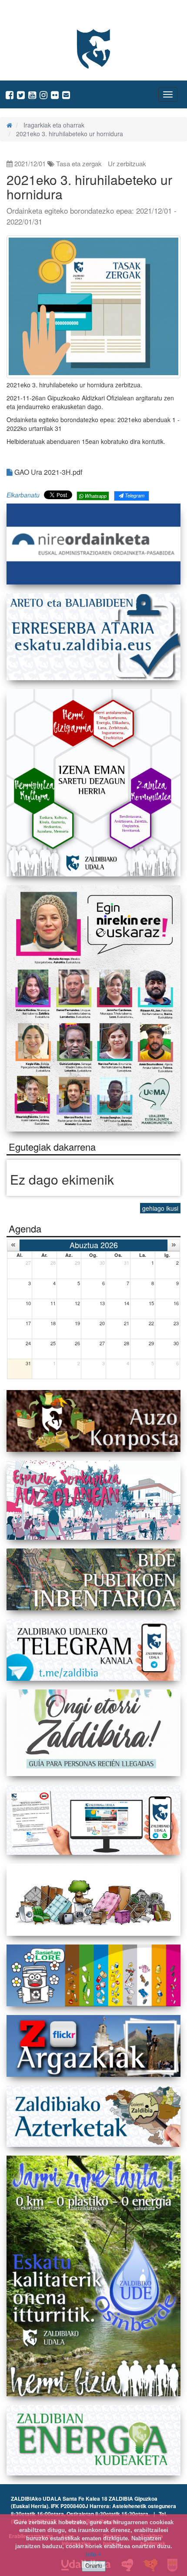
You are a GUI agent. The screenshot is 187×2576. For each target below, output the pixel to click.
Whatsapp (95, 496)
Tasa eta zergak (79, 163)
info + (93, 2554)
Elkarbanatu (23, 495)
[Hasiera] (9, 125)
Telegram (134, 495)
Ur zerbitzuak (127, 163)
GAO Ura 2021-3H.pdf (47, 472)
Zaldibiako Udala (40, 15)
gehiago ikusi (160, 1208)
